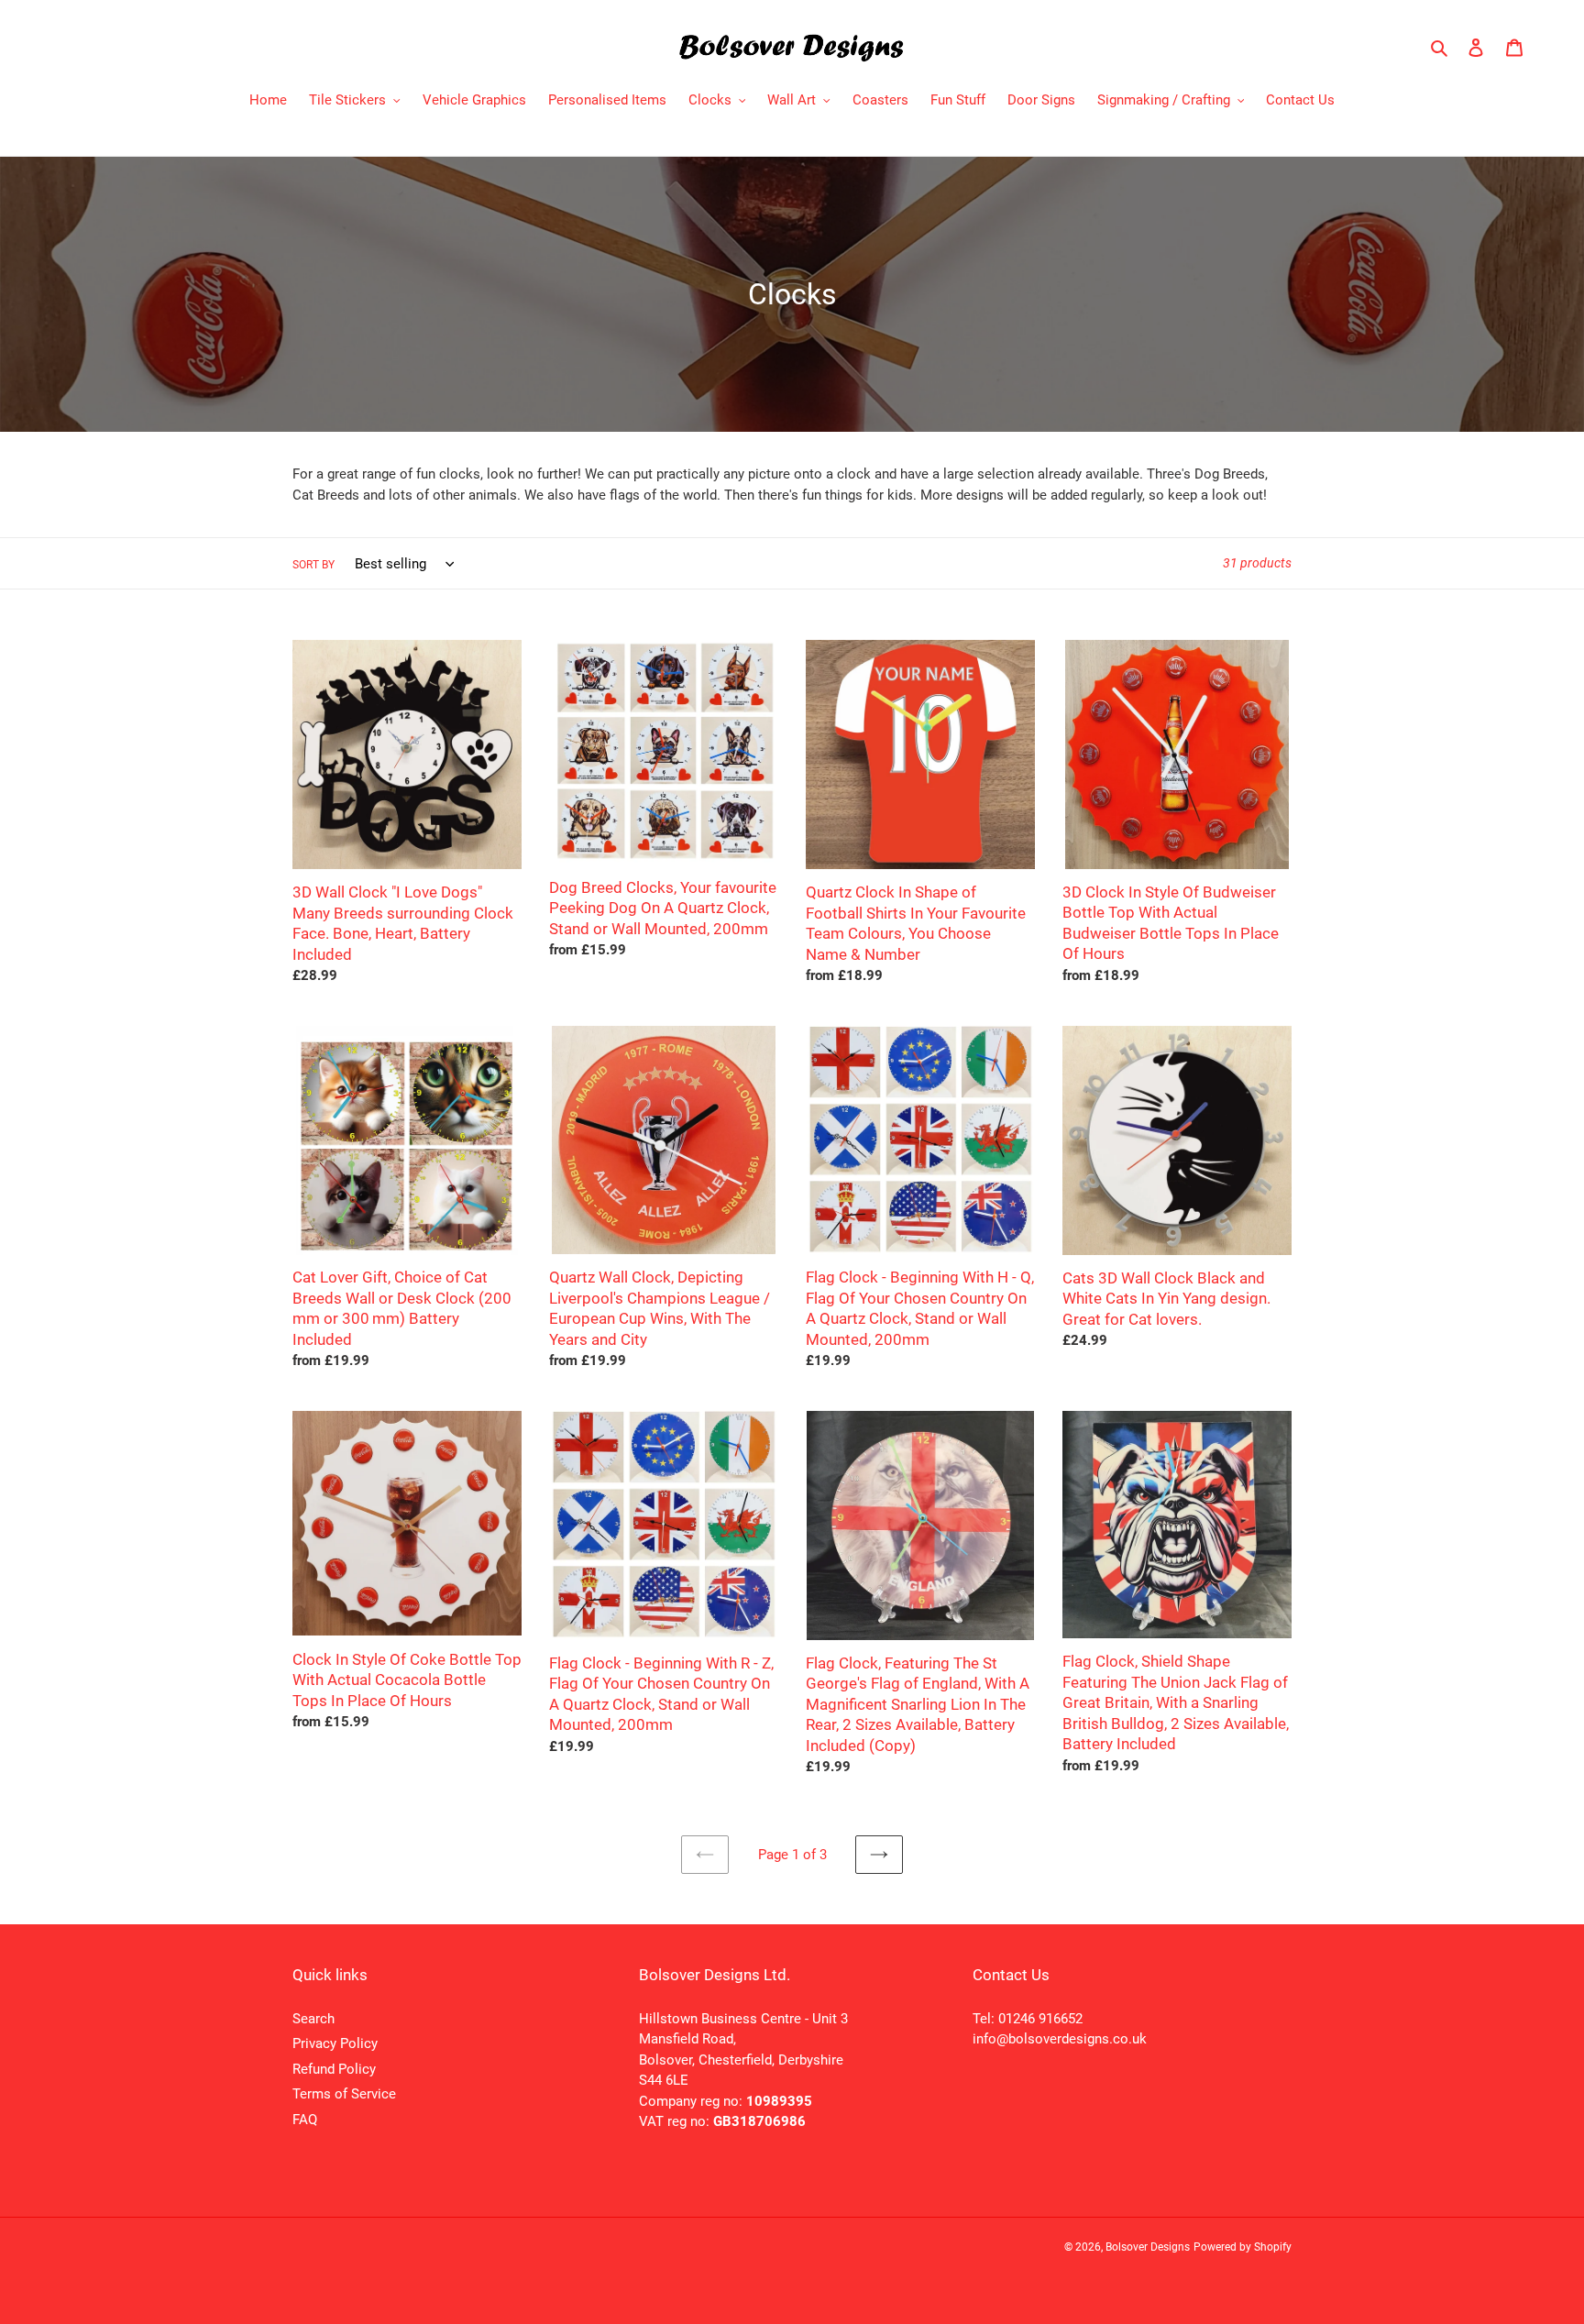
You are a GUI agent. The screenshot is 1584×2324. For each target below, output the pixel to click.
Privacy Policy (335, 2043)
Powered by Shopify (1243, 2247)
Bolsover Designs (1148, 2247)
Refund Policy (334, 2069)
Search (313, 2019)
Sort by (313, 565)
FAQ (305, 2120)
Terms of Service (344, 2094)
